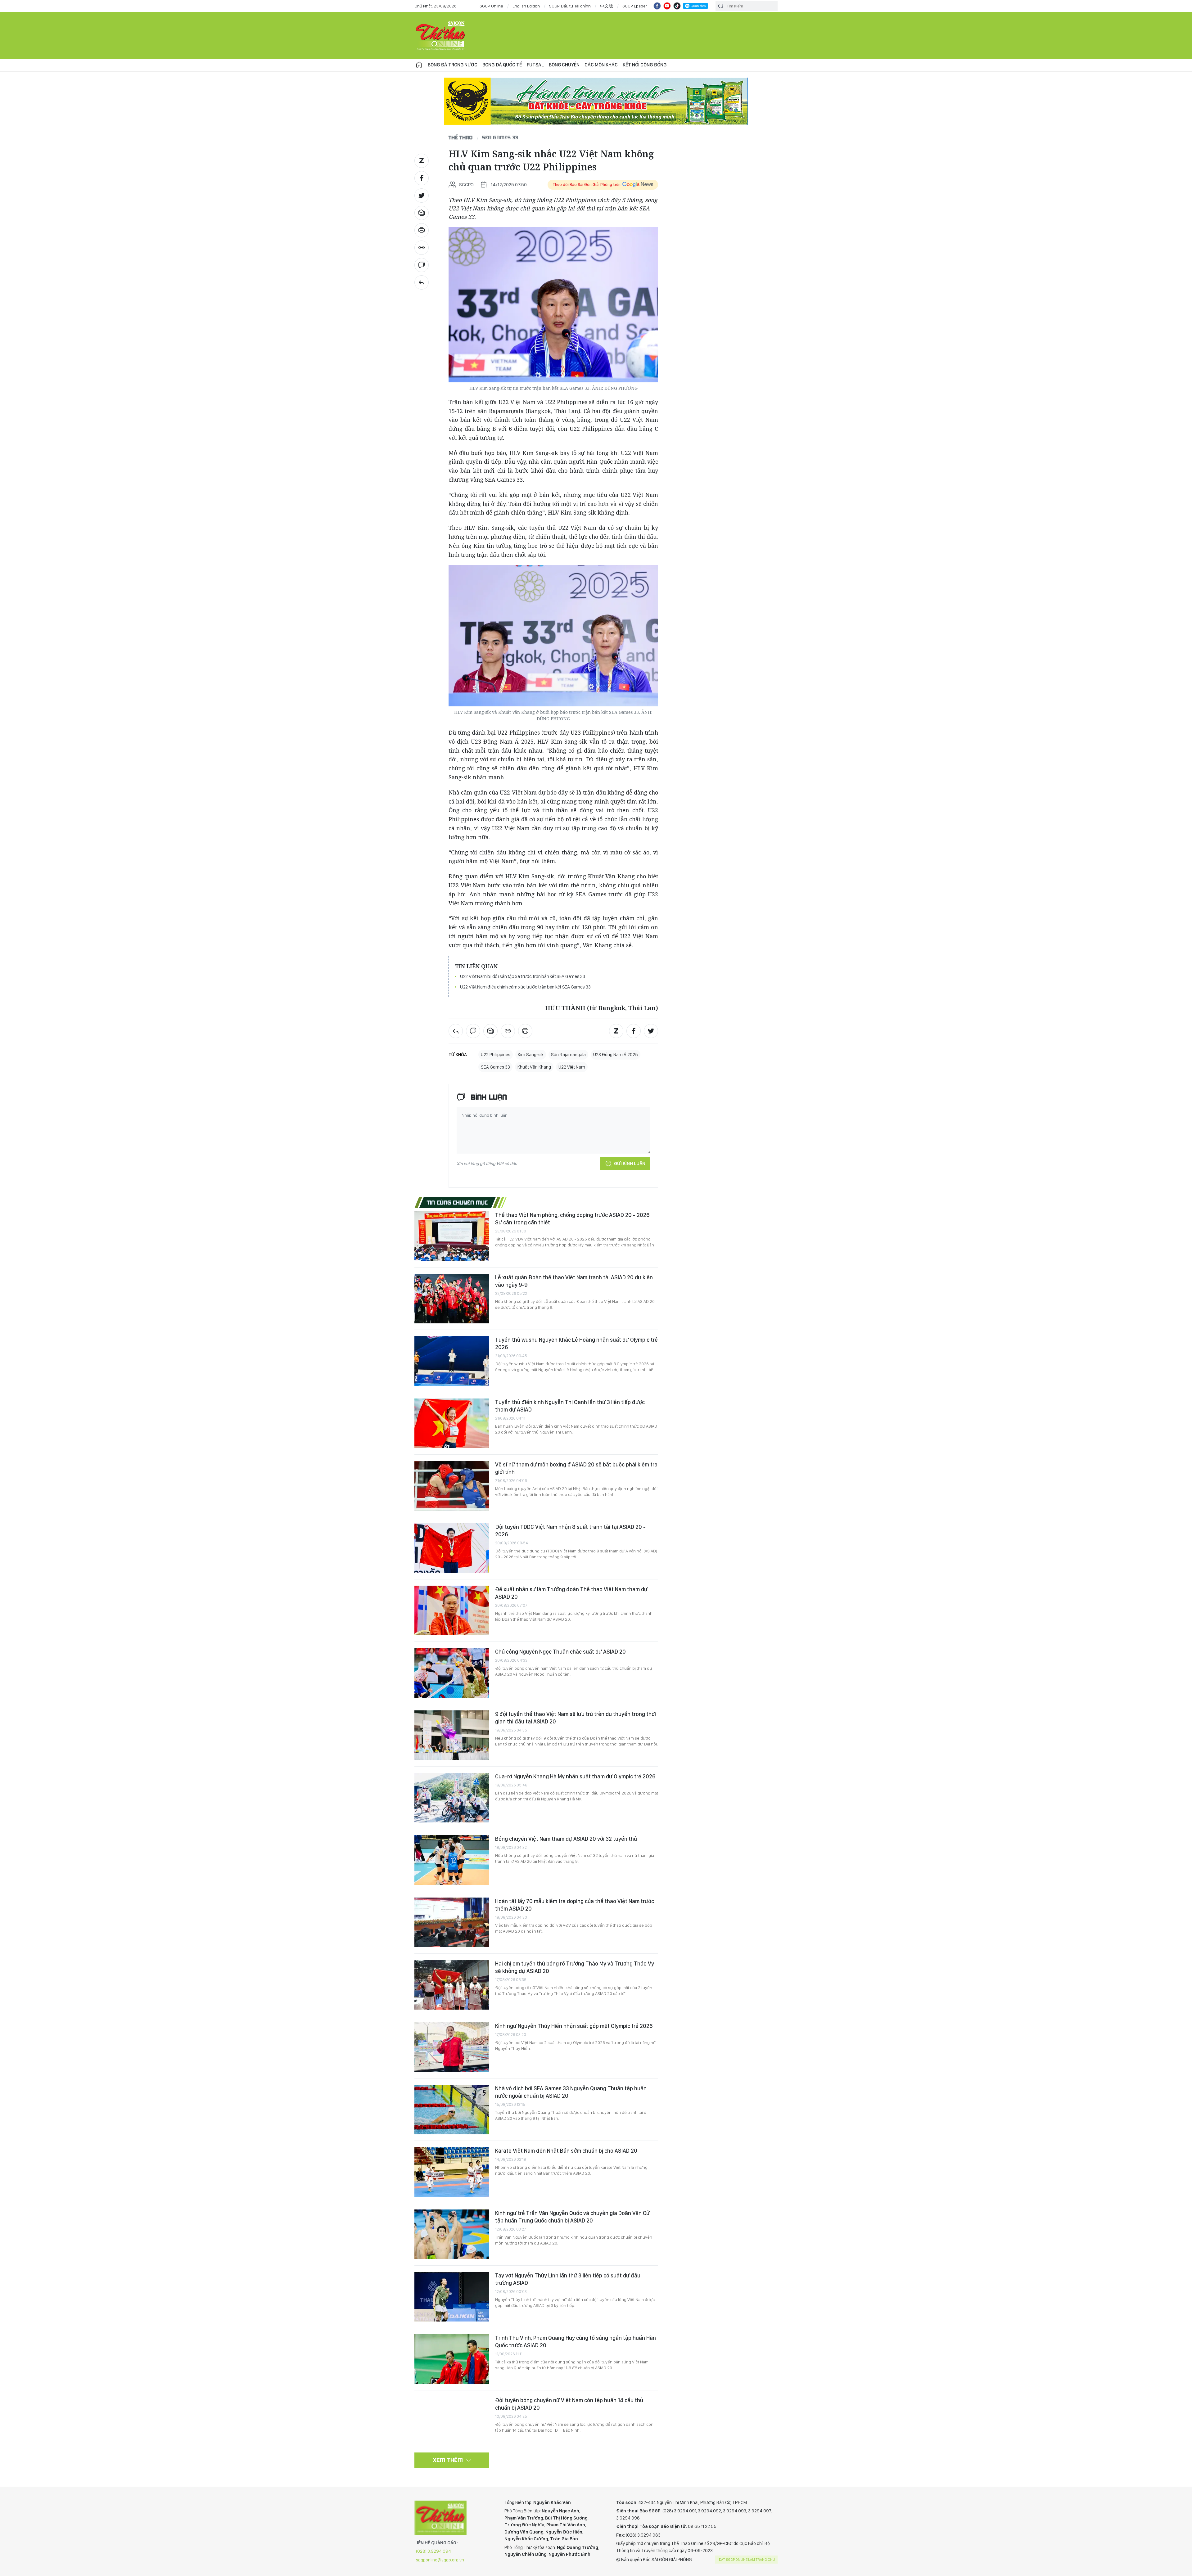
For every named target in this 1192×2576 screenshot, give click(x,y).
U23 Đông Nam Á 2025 (616, 1055)
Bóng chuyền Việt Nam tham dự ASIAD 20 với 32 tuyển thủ (566, 1839)
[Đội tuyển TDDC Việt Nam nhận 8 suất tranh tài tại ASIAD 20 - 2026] (452, 1548)
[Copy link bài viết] (422, 248)
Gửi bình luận (630, 1164)
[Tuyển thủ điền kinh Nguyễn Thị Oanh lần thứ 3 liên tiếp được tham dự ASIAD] (452, 1423)
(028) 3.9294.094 (433, 2551)
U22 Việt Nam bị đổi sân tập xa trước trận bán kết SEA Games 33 (523, 976)
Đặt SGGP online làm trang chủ (747, 2560)
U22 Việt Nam (572, 1067)
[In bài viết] (422, 230)
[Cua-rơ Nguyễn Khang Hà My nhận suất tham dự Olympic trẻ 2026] (452, 1798)
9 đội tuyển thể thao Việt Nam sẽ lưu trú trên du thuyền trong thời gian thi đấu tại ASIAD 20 (576, 1718)
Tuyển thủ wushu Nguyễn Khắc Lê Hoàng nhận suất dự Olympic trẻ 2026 (576, 1343)
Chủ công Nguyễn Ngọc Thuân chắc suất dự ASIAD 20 (560, 1652)
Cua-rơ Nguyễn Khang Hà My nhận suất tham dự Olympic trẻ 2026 (575, 1776)
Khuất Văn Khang (534, 1067)
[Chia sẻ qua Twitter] (422, 196)
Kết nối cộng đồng (645, 65)
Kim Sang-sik (531, 1055)
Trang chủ (419, 65)
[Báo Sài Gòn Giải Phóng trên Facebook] (657, 6)
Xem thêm (448, 2460)
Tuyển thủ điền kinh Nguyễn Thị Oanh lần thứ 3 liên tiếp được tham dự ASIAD (570, 1406)
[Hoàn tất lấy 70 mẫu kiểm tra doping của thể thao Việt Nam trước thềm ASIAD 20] (452, 1922)
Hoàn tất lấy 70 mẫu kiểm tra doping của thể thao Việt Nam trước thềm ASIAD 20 (575, 1905)
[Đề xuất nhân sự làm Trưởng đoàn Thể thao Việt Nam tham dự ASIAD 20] (452, 1610)
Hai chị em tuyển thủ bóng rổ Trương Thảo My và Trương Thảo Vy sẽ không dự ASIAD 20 (575, 1967)
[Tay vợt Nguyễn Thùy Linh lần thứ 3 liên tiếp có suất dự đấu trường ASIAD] (452, 2297)
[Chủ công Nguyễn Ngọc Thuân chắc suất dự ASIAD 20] (452, 1673)
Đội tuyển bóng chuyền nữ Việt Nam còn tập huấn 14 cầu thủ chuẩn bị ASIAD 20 (569, 2404)
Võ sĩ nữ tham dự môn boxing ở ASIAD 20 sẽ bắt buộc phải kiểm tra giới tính (576, 1468)
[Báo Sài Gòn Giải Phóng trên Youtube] (667, 6)
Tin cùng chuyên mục (457, 1202)
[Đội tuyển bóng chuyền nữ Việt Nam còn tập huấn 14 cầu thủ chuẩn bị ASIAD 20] (452, 2421)
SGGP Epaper (635, 6)
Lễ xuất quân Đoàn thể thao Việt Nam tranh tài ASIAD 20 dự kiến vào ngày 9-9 (574, 1281)
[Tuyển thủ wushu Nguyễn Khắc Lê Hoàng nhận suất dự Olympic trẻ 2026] (452, 1361)
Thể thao (461, 137)
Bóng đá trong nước (453, 65)
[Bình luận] (422, 265)
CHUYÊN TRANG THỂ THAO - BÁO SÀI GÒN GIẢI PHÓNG (441, 35)
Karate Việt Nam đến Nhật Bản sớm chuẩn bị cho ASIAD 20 (566, 2151)
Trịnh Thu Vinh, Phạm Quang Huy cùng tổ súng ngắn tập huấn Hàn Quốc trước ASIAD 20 (576, 2342)
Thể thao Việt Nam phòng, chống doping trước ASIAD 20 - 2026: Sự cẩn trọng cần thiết (573, 1219)
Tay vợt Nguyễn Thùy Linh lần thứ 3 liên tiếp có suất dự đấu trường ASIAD (568, 2279)
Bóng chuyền (564, 65)
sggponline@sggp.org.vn (440, 2560)
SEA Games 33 (500, 137)
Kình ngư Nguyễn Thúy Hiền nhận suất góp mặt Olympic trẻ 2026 (574, 2026)
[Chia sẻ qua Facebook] (422, 178)
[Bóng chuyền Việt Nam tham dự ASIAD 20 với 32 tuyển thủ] (452, 1860)
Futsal (535, 65)
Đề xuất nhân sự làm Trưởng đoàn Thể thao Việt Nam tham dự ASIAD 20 (571, 1593)
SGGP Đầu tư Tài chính (570, 6)
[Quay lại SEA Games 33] (422, 282)
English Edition (526, 6)
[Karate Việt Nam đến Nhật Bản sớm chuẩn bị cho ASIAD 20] (452, 2172)
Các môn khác (601, 65)
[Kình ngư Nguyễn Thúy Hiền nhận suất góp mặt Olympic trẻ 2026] (452, 2047)
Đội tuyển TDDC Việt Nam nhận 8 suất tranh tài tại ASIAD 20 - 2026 (570, 1531)
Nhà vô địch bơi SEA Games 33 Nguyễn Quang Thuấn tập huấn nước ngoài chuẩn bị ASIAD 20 (571, 2092)
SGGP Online (491, 6)
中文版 (607, 6)
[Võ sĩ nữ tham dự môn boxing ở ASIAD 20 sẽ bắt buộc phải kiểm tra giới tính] (452, 1486)
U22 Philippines (496, 1055)
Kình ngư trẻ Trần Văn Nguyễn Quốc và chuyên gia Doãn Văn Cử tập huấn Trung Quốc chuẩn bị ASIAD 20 (572, 2217)
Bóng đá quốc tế (502, 65)
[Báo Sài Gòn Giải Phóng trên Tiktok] (677, 6)
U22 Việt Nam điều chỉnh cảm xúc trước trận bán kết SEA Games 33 (525, 987)
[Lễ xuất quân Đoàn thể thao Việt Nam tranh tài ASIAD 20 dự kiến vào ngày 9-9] (452, 1299)
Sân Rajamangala (568, 1055)
